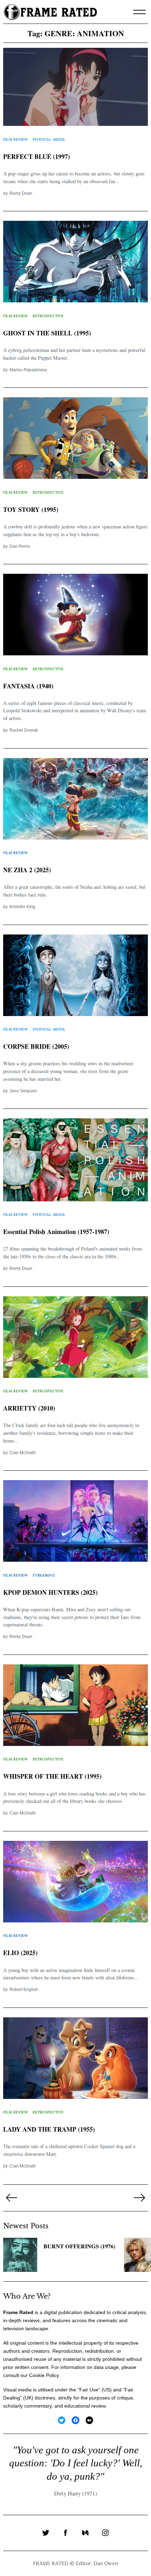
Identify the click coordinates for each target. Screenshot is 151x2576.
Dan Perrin (20, 546)
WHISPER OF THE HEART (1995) (52, 1776)
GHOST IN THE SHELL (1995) (47, 333)
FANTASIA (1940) (28, 686)
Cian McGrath (23, 1453)
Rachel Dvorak (24, 730)
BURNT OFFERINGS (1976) (79, 2246)
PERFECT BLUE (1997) (37, 156)
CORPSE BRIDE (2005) (36, 1046)
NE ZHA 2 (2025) (27, 870)
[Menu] (139, 12)
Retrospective (48, 316)
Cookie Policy (44, 2375)
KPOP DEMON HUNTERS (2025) (50, 1592)
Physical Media (49, 139)
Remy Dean (21, 193)
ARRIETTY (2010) (29, 1408)
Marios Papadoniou (28, 370)
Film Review (16, 139)
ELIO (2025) (20, 1953)
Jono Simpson (23, 1091)
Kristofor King (22, 907)
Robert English (24, 1989)
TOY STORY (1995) (31, 509)
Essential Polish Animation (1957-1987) (56, 1232)
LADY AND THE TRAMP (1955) (49, 2129)
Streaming (44, 1575)
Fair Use (89, 2390)
